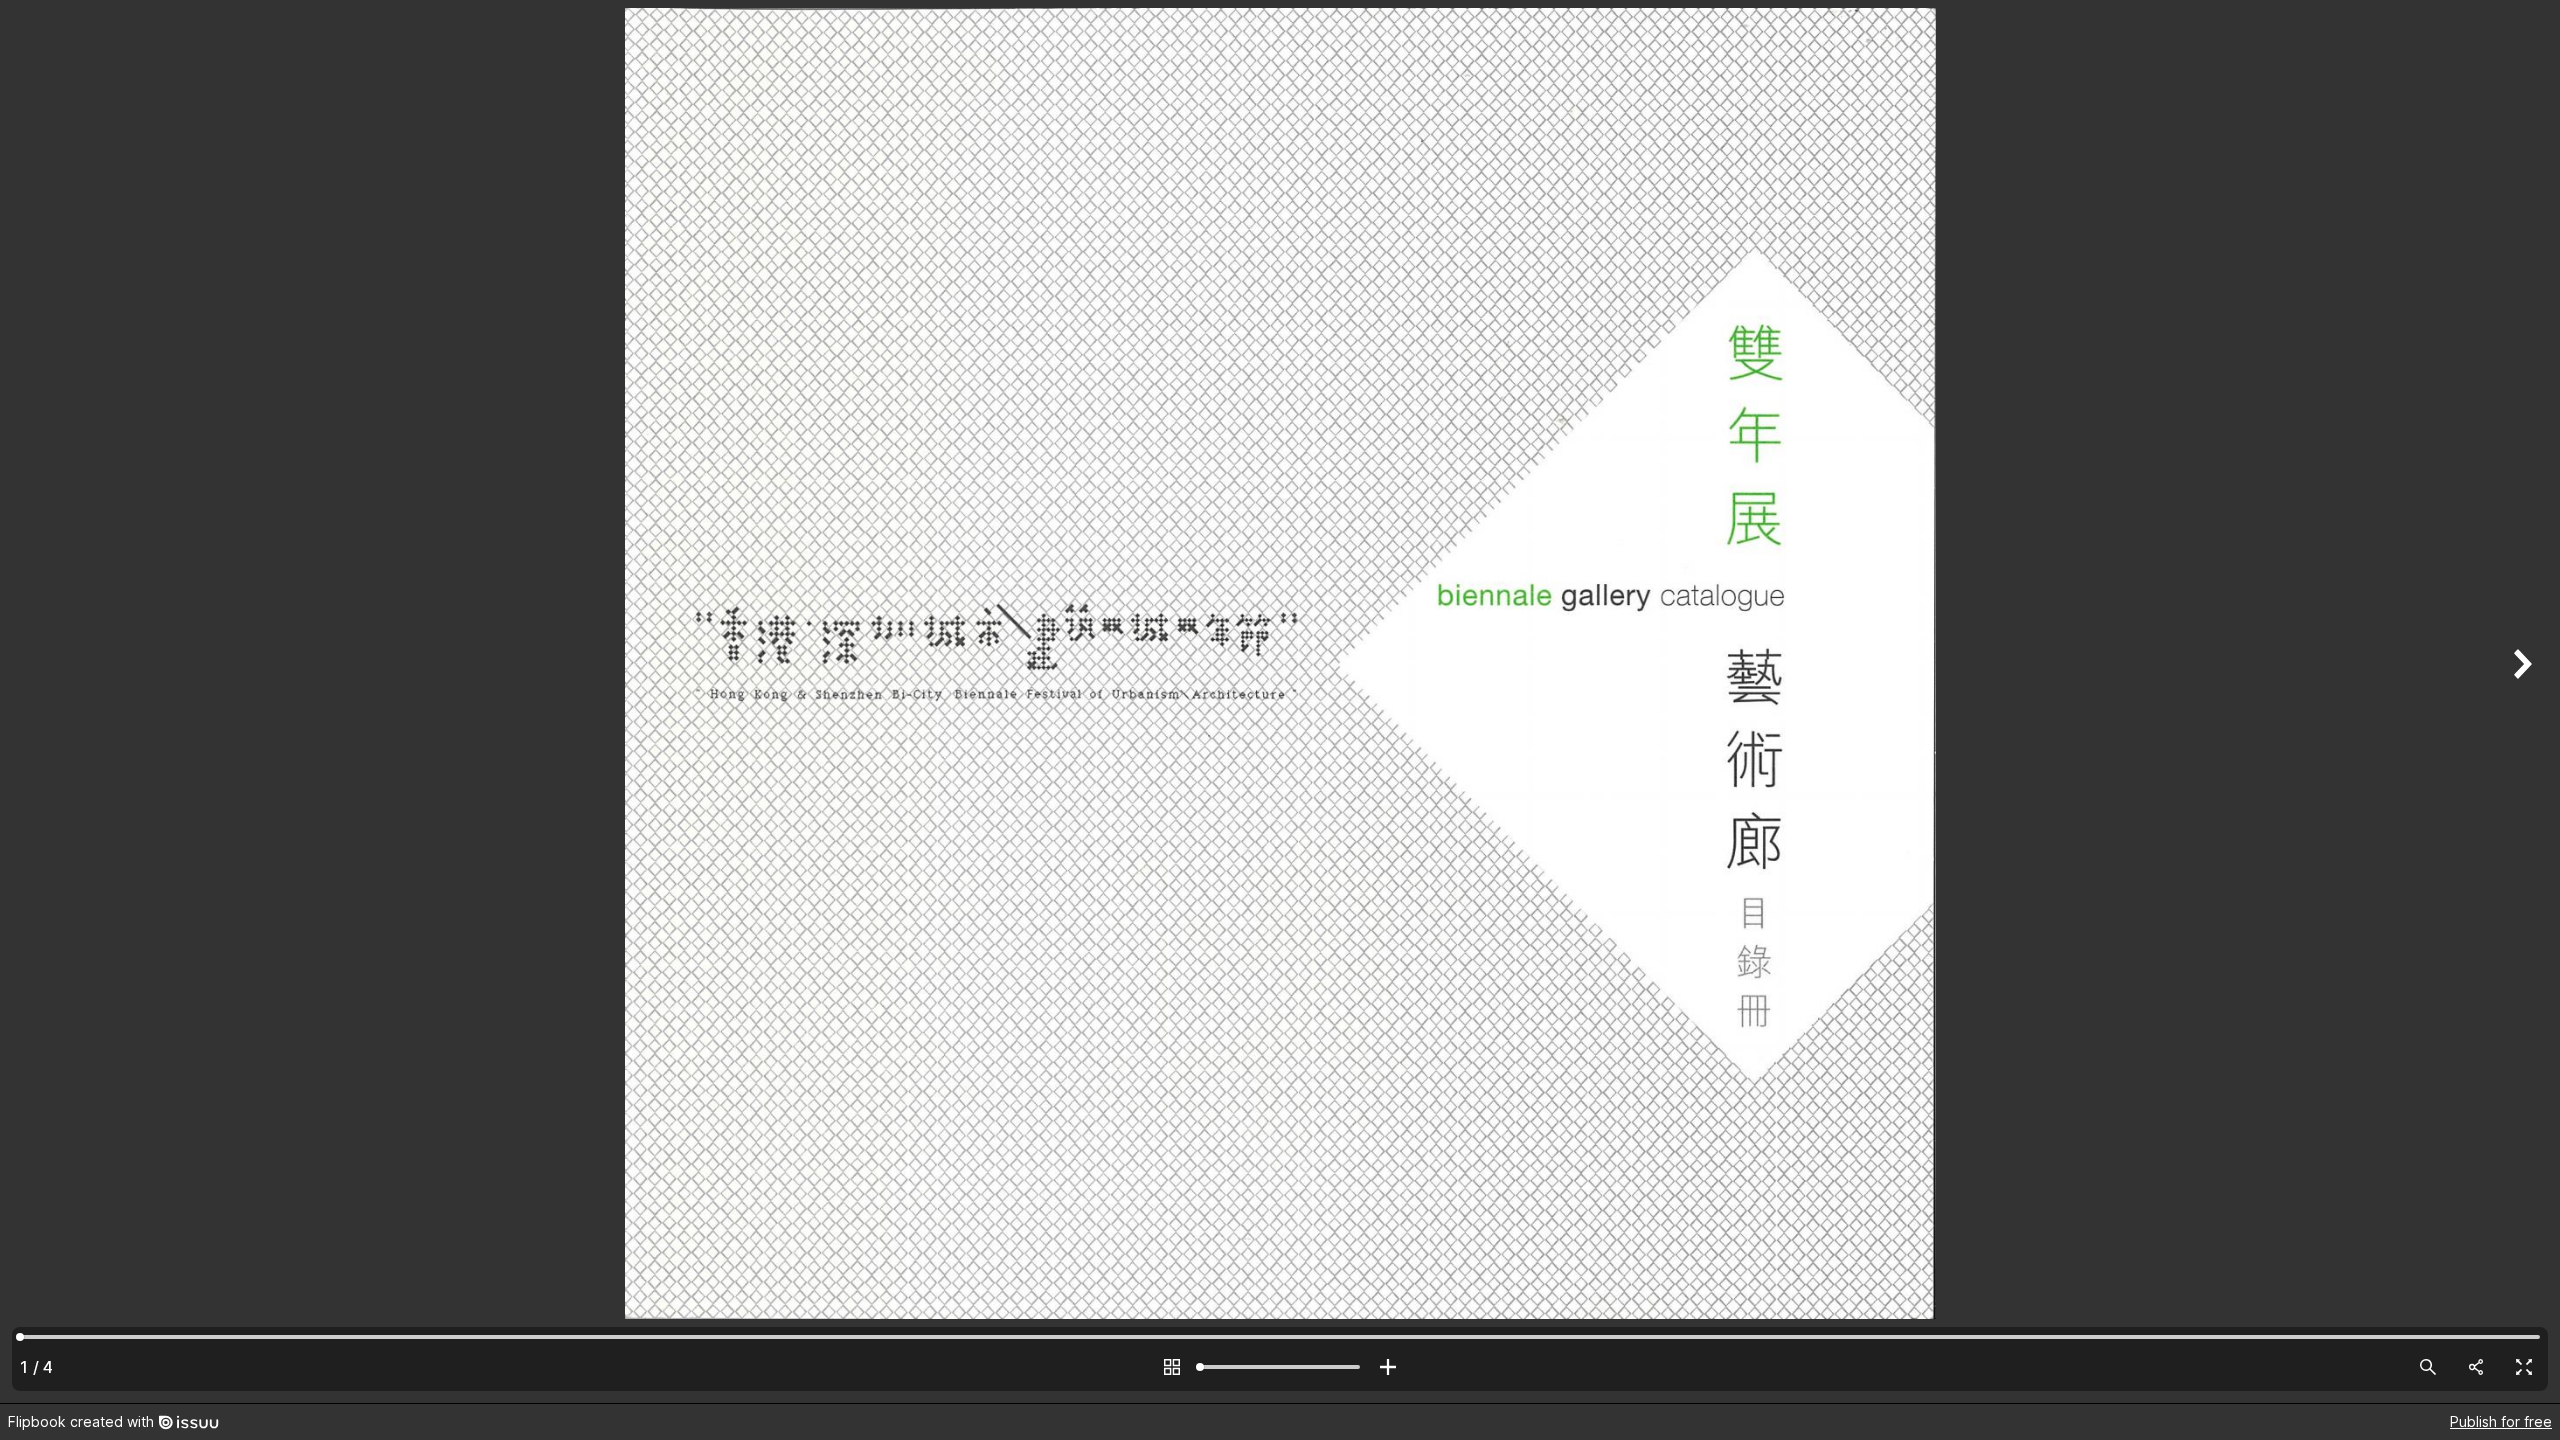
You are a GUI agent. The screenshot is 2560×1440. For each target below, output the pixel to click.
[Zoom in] (1388, 1367)
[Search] (2428, 1367)
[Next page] (2520, 701)
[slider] (1280, 1367)
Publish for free (2501, 1421)
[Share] (2476, 1367)
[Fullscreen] (2524, 1367)
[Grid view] (1172, 1367)
